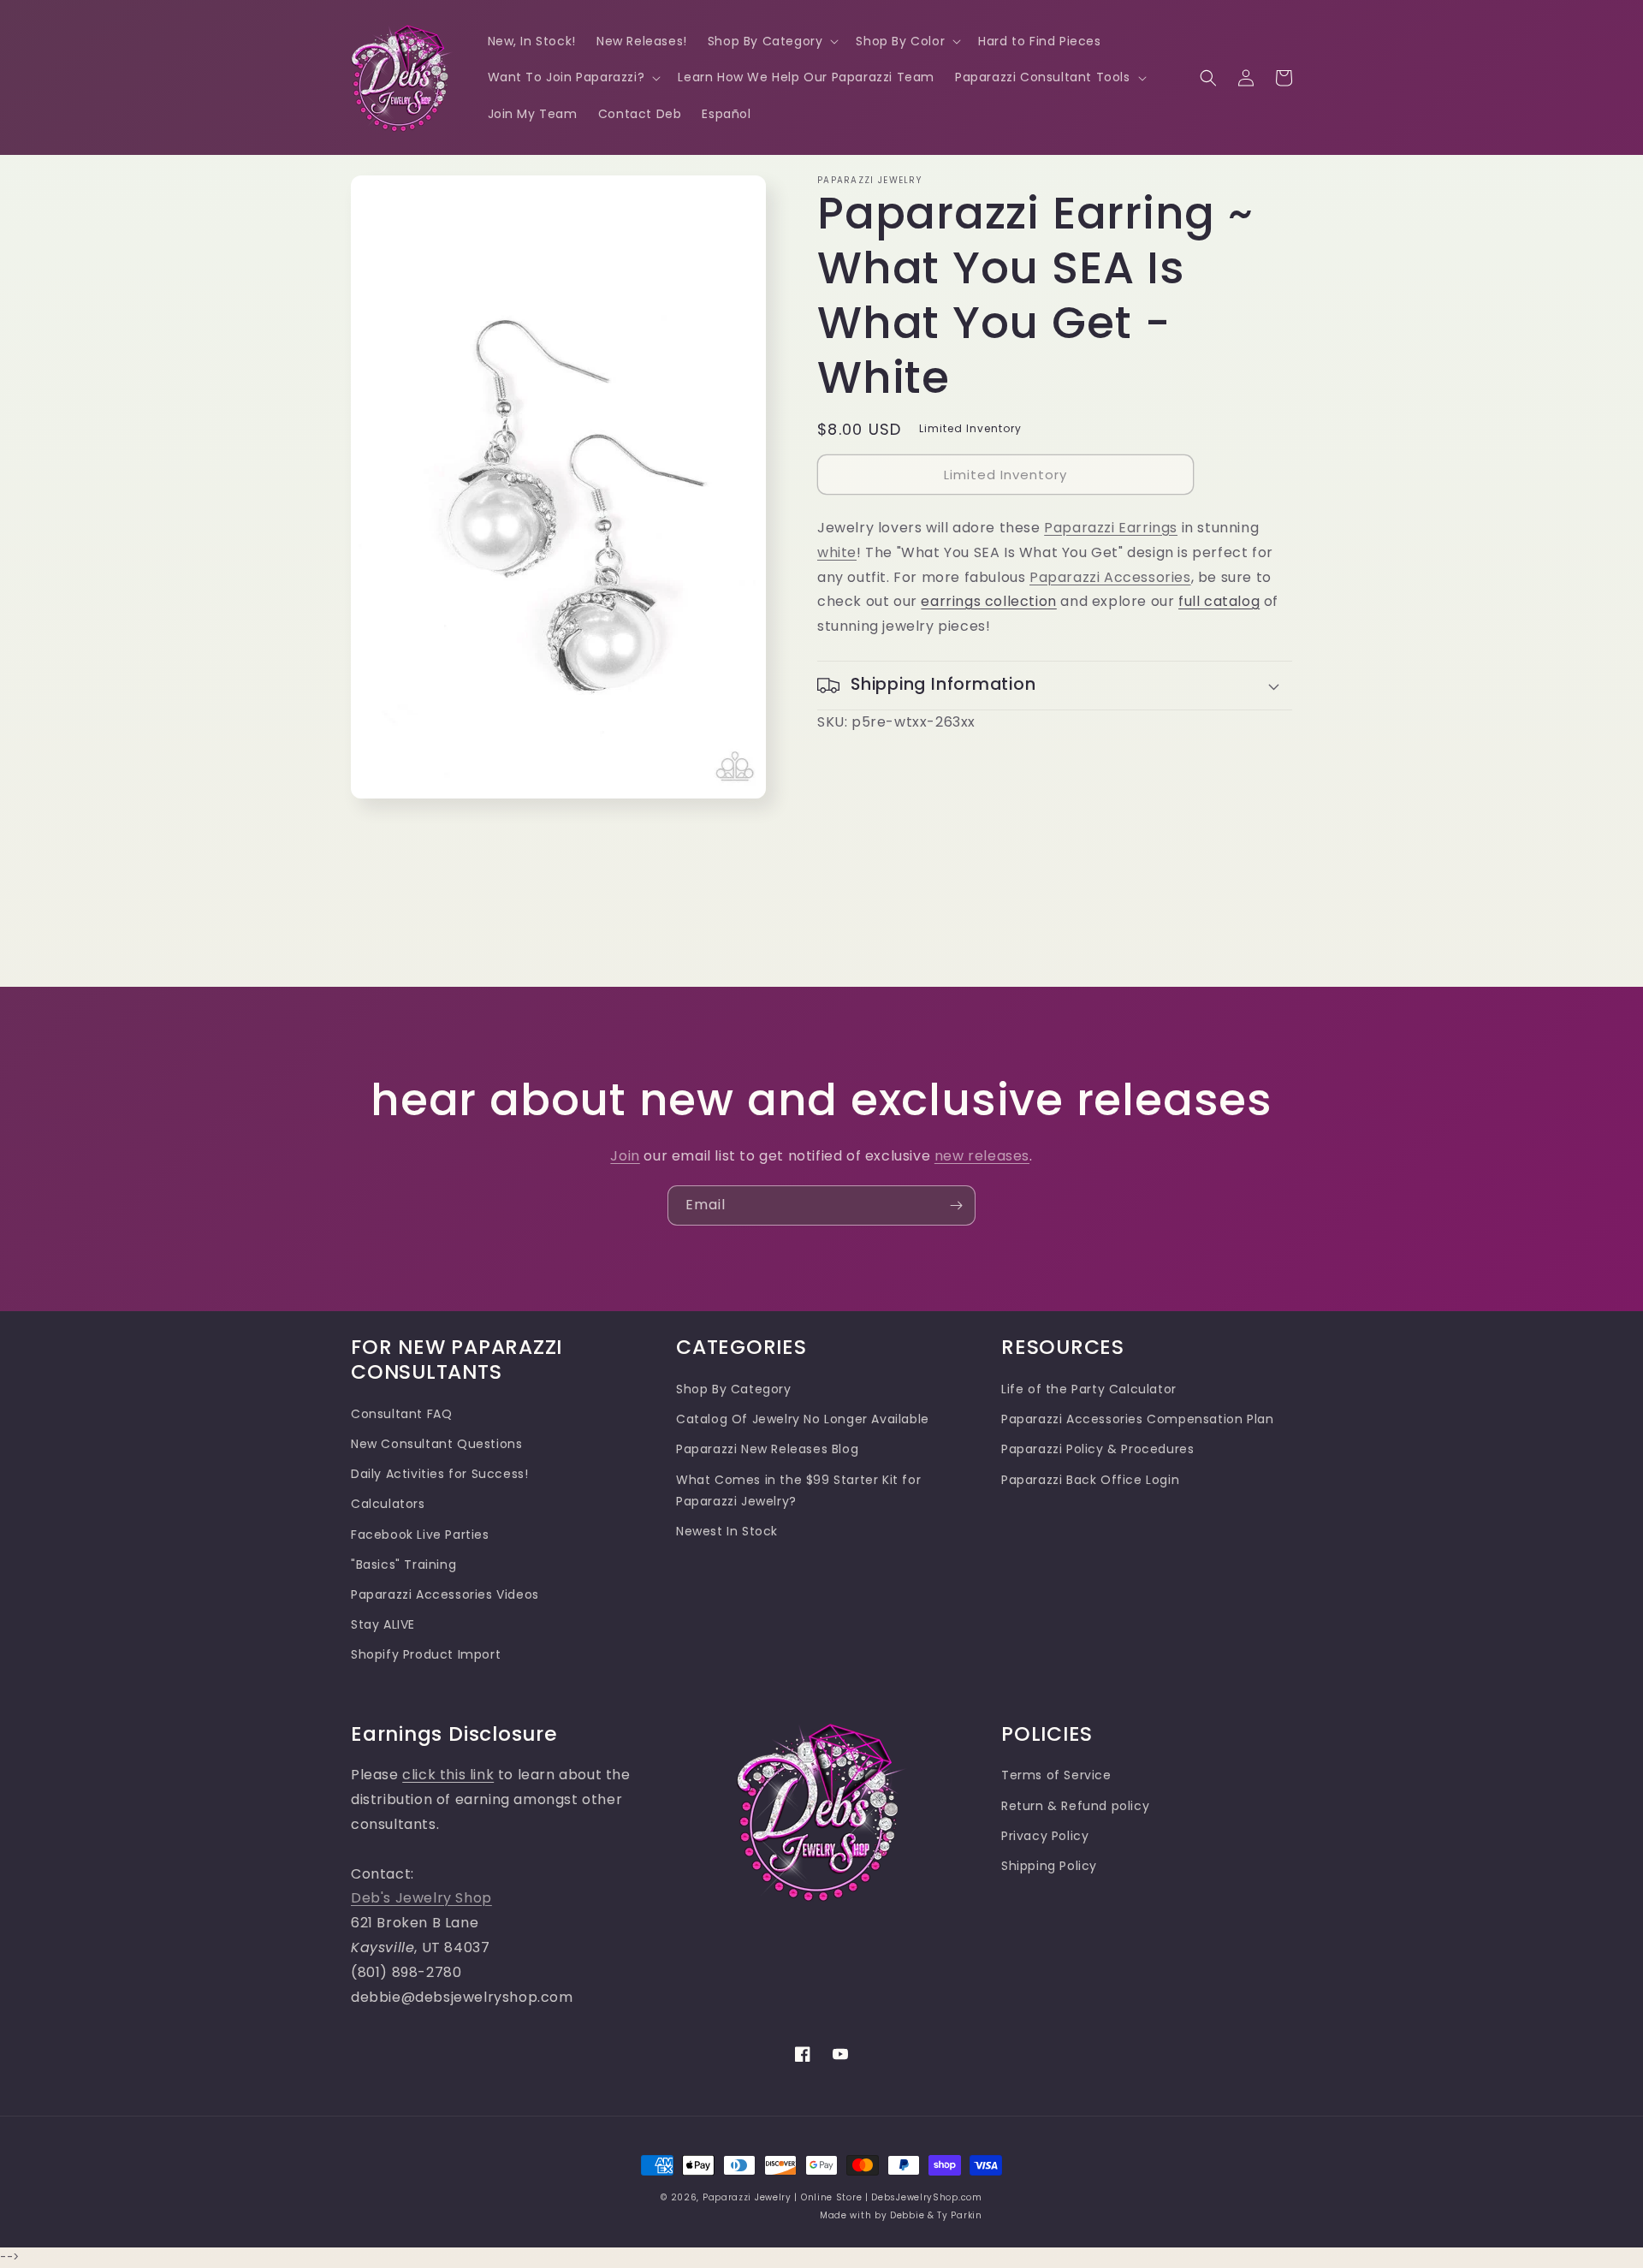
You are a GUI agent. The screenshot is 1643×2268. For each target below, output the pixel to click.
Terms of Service (1056, 1775)
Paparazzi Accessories (1110, 577)
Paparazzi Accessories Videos (445, 1594)
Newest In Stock (727, 1531)
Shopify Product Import (426, 1654)
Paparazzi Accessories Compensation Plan (1137, 1419)
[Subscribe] (956, 1205)
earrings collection (988, 601)
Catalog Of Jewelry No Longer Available (803, 1419)
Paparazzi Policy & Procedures (1097, 1449)
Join (625, 1156)
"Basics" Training (403, 1564)
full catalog (1219, 601)
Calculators (388, 1504)
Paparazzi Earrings (1111, 528)
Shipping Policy (1049, 1866)
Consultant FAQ (401, 1414)
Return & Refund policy (1075, 1806)
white (837, 552)
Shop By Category (734, 1389)
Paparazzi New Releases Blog (767, 1449)
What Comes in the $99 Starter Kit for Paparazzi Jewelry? (798, 1490)
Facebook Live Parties (420, 1535)
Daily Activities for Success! (439, 1474)
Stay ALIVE (383, 1624)
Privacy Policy (1045, 1836)
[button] (772, 41)
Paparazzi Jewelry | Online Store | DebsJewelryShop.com (842, 2197)
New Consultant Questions (436, 1444)
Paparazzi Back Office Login (1090, 1480)
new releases (982, 1156)
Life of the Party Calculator (1089, 1389)
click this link (448, 1775)
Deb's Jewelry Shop (421, 1898)
